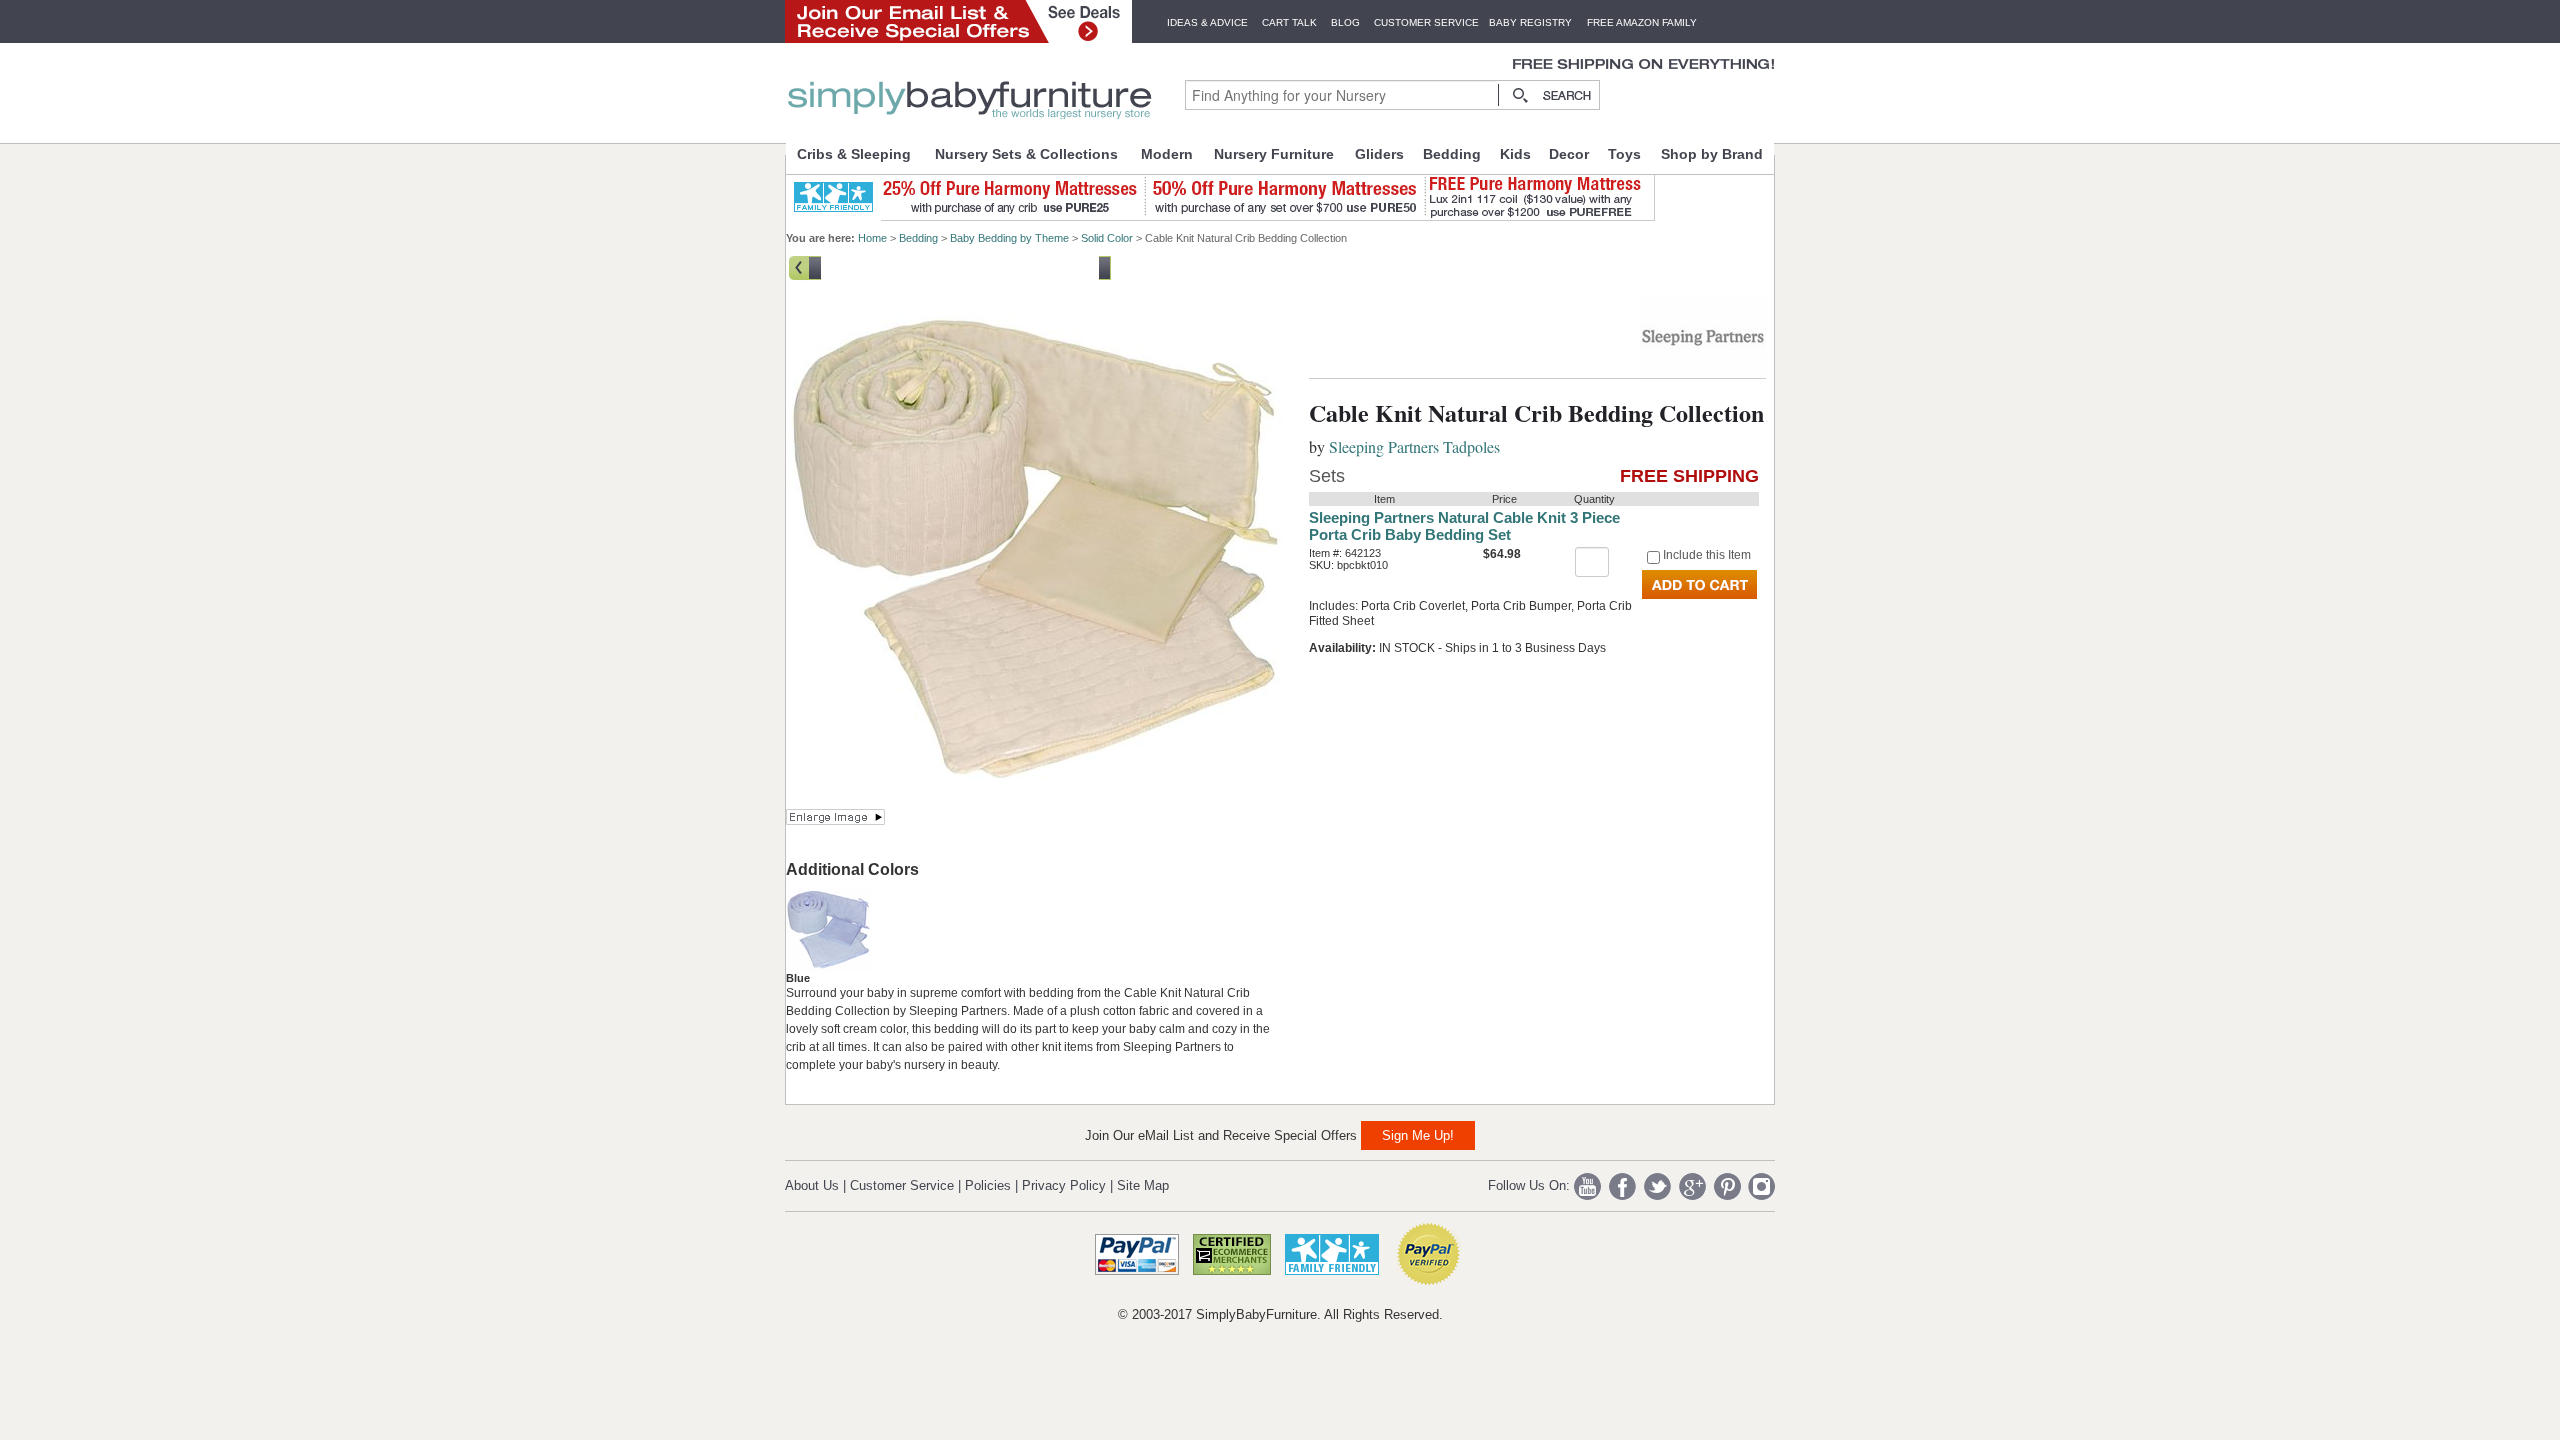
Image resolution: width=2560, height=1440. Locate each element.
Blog (1345, 22)
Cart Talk (1289, 22)
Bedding (1452, 154)
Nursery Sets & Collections (1026, 154)
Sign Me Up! (1418, 1135)
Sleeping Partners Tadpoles (1414, 446)
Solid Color (1107, 238)
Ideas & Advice (1207, 22)
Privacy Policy (1064, 1185)
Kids (1515, 154)
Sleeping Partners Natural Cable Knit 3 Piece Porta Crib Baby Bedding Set (1464, 526)
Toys (1624, 154)
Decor (1569, 154)
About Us (812, 1185)
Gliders (1379, 154)
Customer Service (1426, 22)
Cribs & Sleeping (854, 154)
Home (872, 238)
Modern (1167, 154)
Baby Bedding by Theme (1009, 238)
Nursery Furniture (1274, 154)
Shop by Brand (1712, 154)
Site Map (1143, 1185)
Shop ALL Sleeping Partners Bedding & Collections (960, 266)
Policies (988, 1185)
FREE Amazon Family (1642, 22)
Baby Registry (1530, 22)
